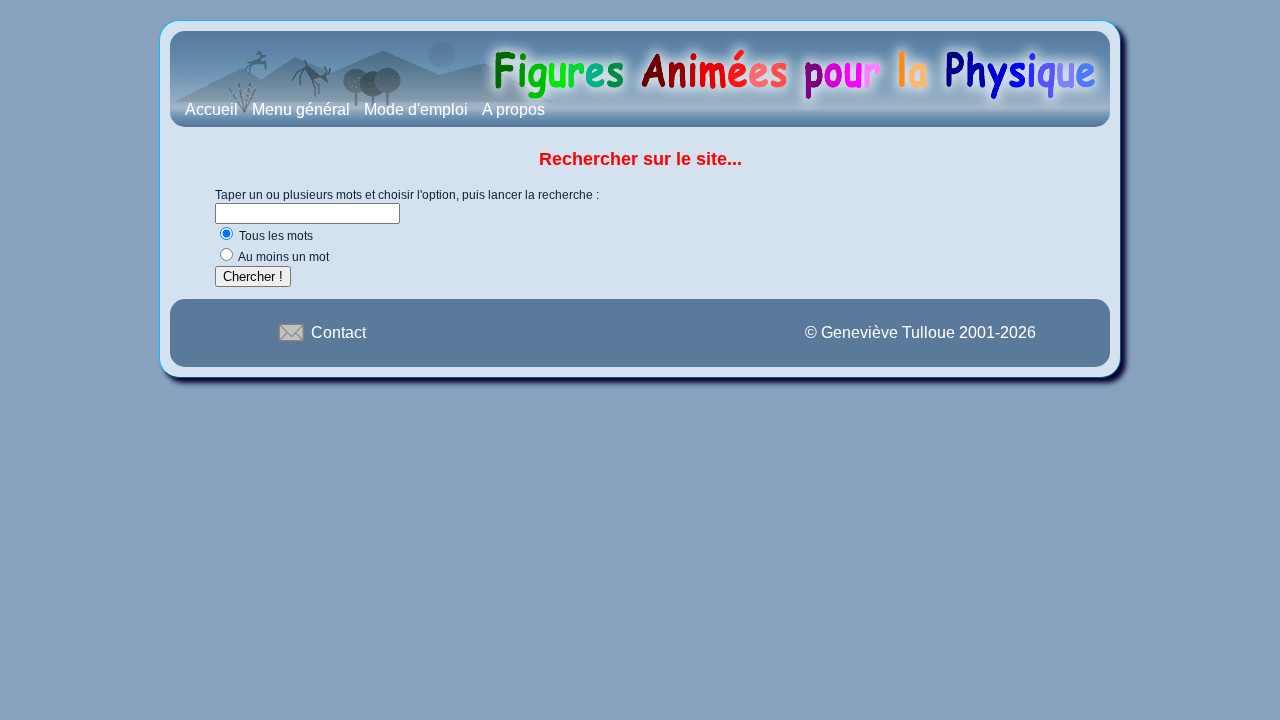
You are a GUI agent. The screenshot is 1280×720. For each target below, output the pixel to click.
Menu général (301, 109)
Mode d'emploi (416, 109)
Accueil (211, 109)
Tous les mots (276, 236)
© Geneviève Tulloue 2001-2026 (920, 332)
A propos (513, 109)
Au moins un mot (283, 257)
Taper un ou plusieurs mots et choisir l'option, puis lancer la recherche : (407, 195)
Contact (336, 332)
